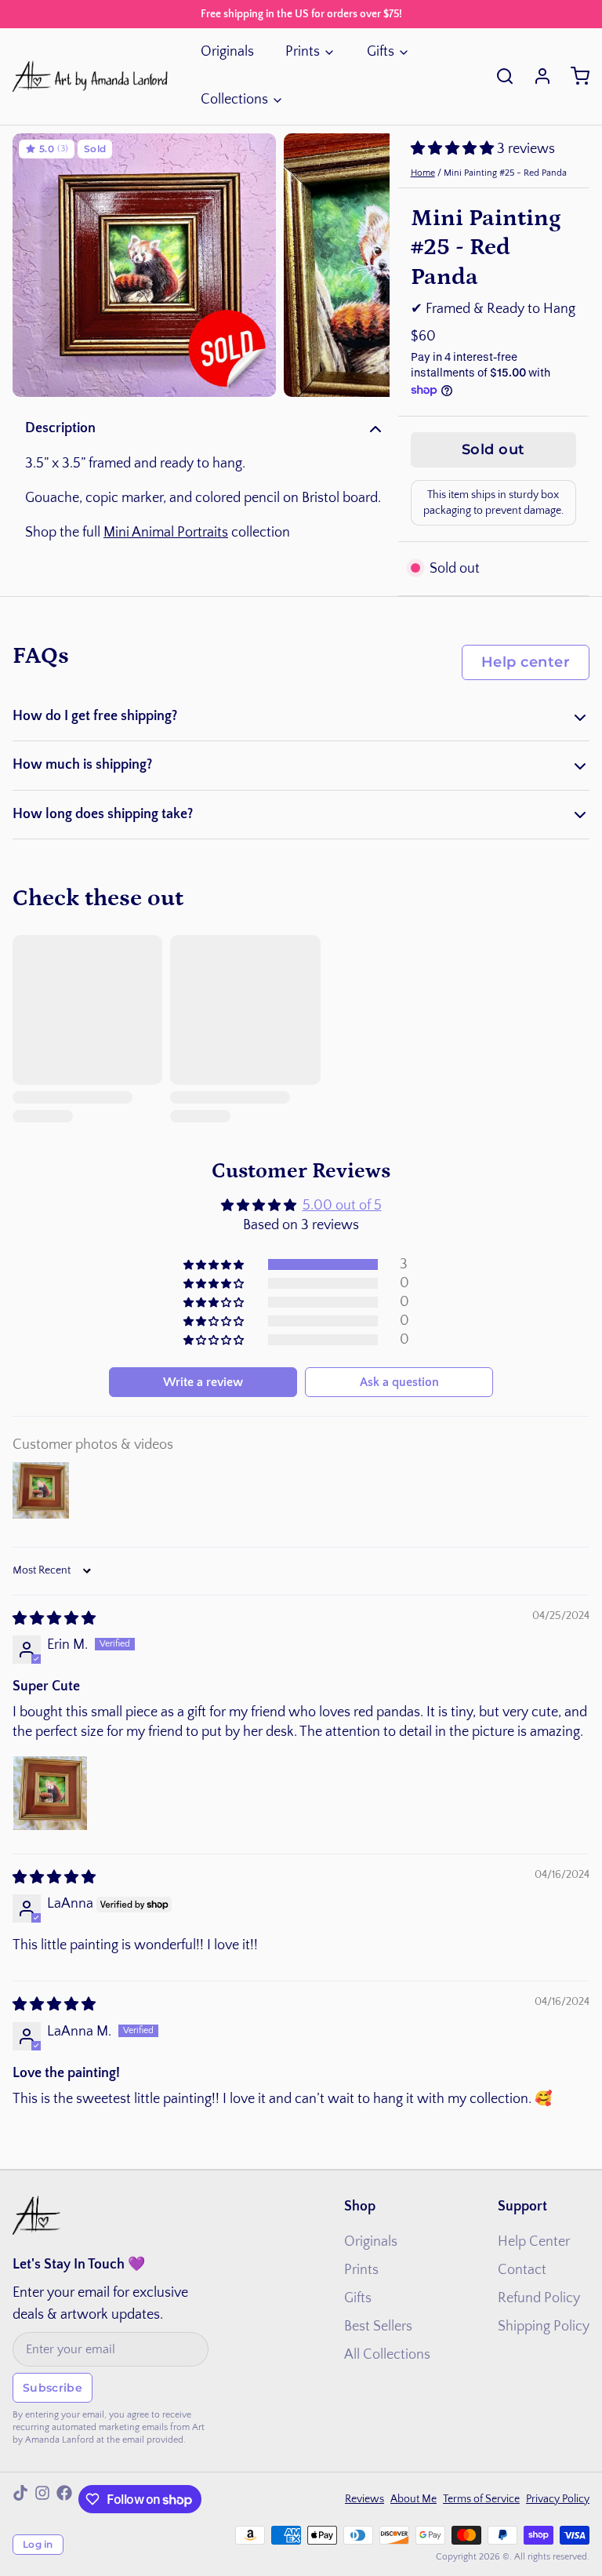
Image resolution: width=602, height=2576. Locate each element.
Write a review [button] (203, 1382)
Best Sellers (378, 2327)
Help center (526, 662)
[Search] (499, 76)
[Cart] (574, 76)
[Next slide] (365, 265)
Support (522, 2207)
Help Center (534, 2242)
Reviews (364, 2499)
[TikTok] (20, 2499)
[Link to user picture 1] (50, 1793)
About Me (413, 2499)
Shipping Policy (544, 2327)
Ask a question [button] (399, 1382)
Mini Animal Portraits (166, 533)
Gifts (381, 52)
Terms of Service (481, 2499)
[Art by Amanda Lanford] (91, 76)
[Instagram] (42, 2499)
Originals (227, 52)
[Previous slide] (37, 265)
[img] (54, 1619)
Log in (38, 2544)
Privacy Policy (558, 2499)
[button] (454, 149)
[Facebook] (64, 2499)
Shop (360, 2207)
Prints (303, 52)
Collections (234, 100)
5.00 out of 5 (342, 1206)
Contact (522, 2270)
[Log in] (536, 76)
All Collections (387, 2355)
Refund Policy (539, 2298)
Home (423, 173)
